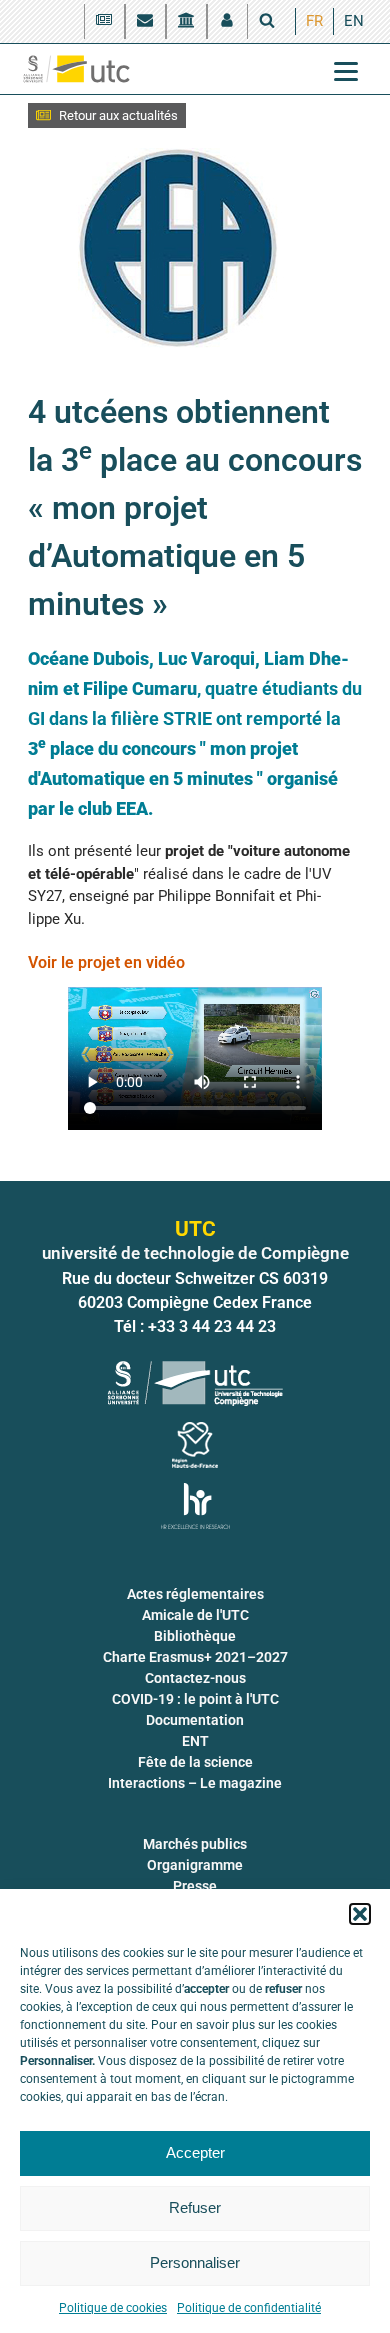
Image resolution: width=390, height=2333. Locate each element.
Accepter (195, 2152)
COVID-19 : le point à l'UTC (195, 1699)
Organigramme (195, 1865)
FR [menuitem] (314, 21)
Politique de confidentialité (249, 2308)
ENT (195, 1741)
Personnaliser (195, 2262)
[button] (360, 1914)
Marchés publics (195, 1844)
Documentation (195, 1720)
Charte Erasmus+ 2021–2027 (195, 1657)
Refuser (195, 2207)
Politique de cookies (113, 2308)
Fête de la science (195, 1762)
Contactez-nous (195, 1678)
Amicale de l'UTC (195, 1615)
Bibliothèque (195, 1636)
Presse (195, 1886)
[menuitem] (314, 21)
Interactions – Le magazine (195, 1783)
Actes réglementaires (195, 1594)
